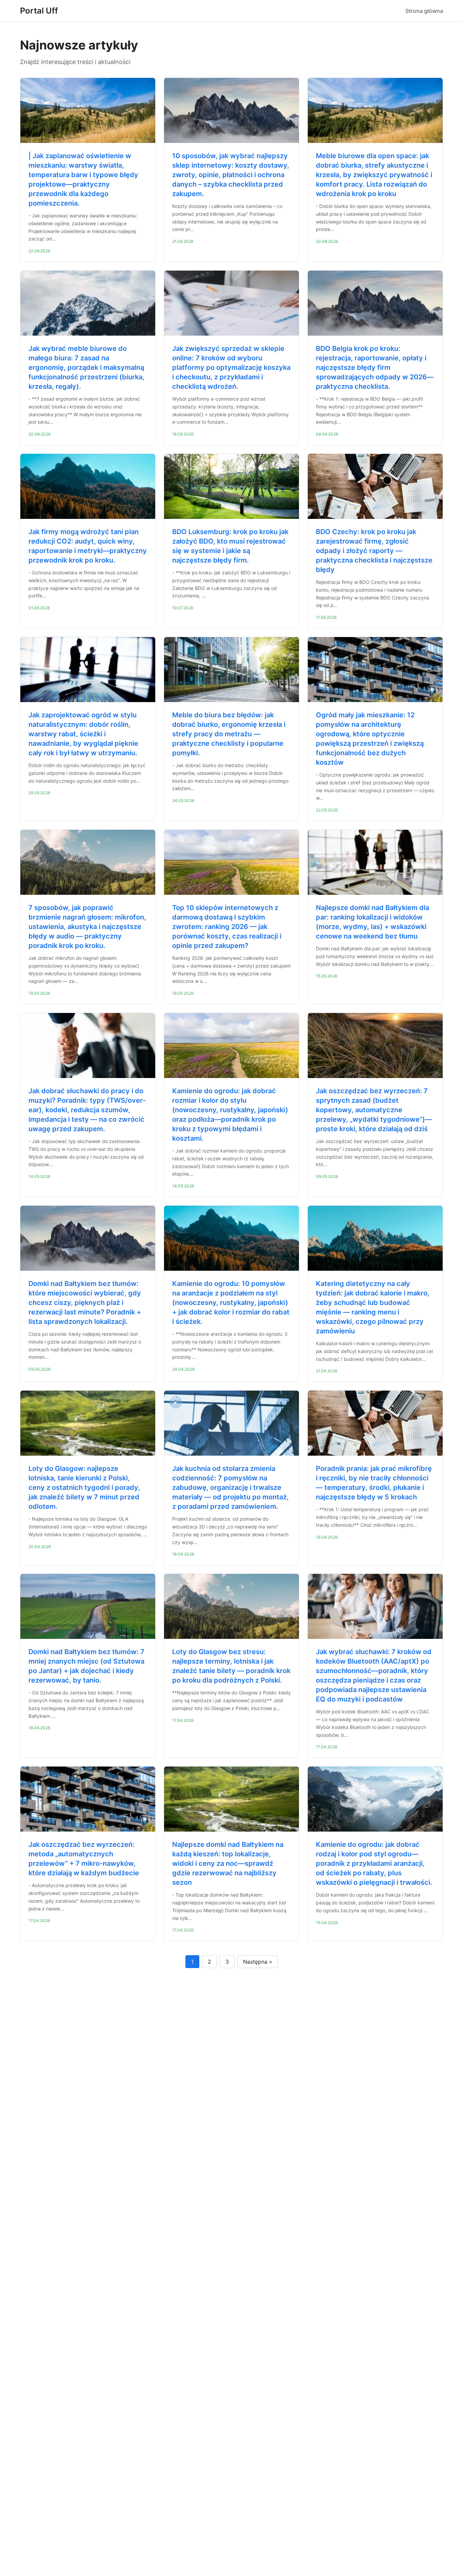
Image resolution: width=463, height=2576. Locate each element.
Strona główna (424, 11)
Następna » (258, 1962)
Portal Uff (39, 11)
